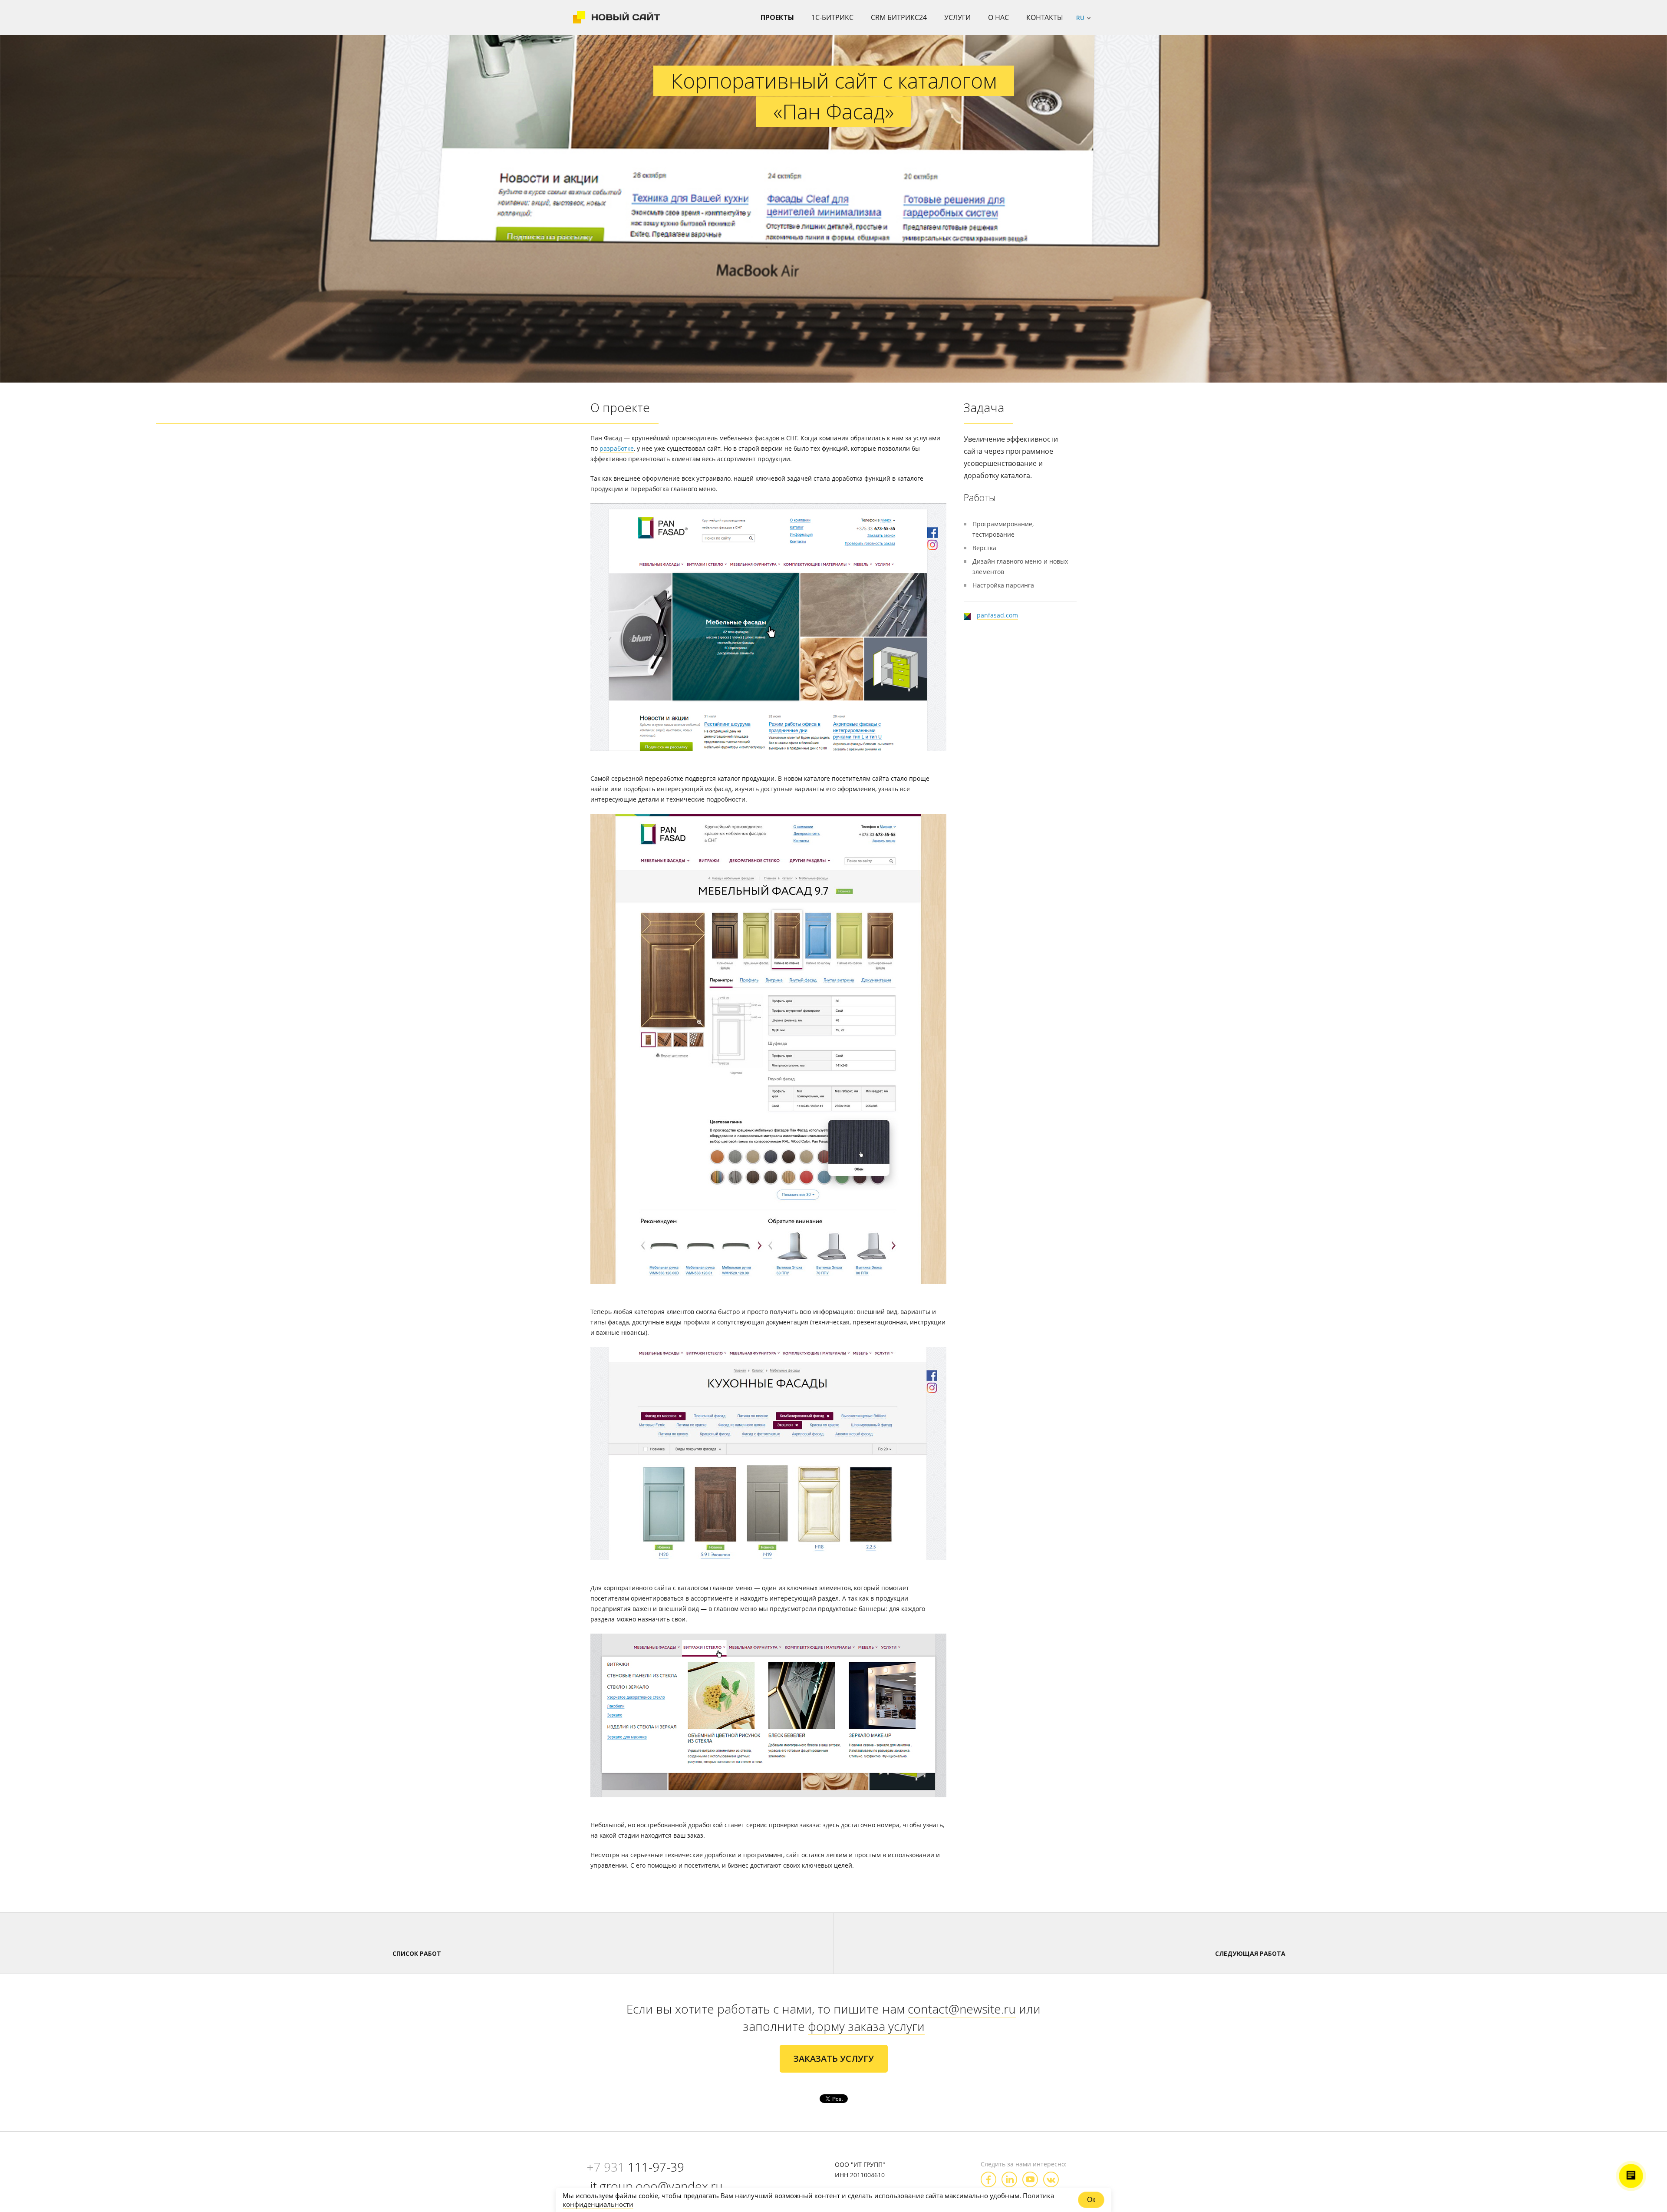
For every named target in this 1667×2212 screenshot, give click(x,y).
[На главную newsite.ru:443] (617, 17)
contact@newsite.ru (962, 2009)
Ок (1091, 2200)
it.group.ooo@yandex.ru (657, 2186)
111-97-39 (636, 2167)
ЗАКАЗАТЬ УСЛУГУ (834, 2058)
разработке (617, 448)
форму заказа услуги (866, 2026)
